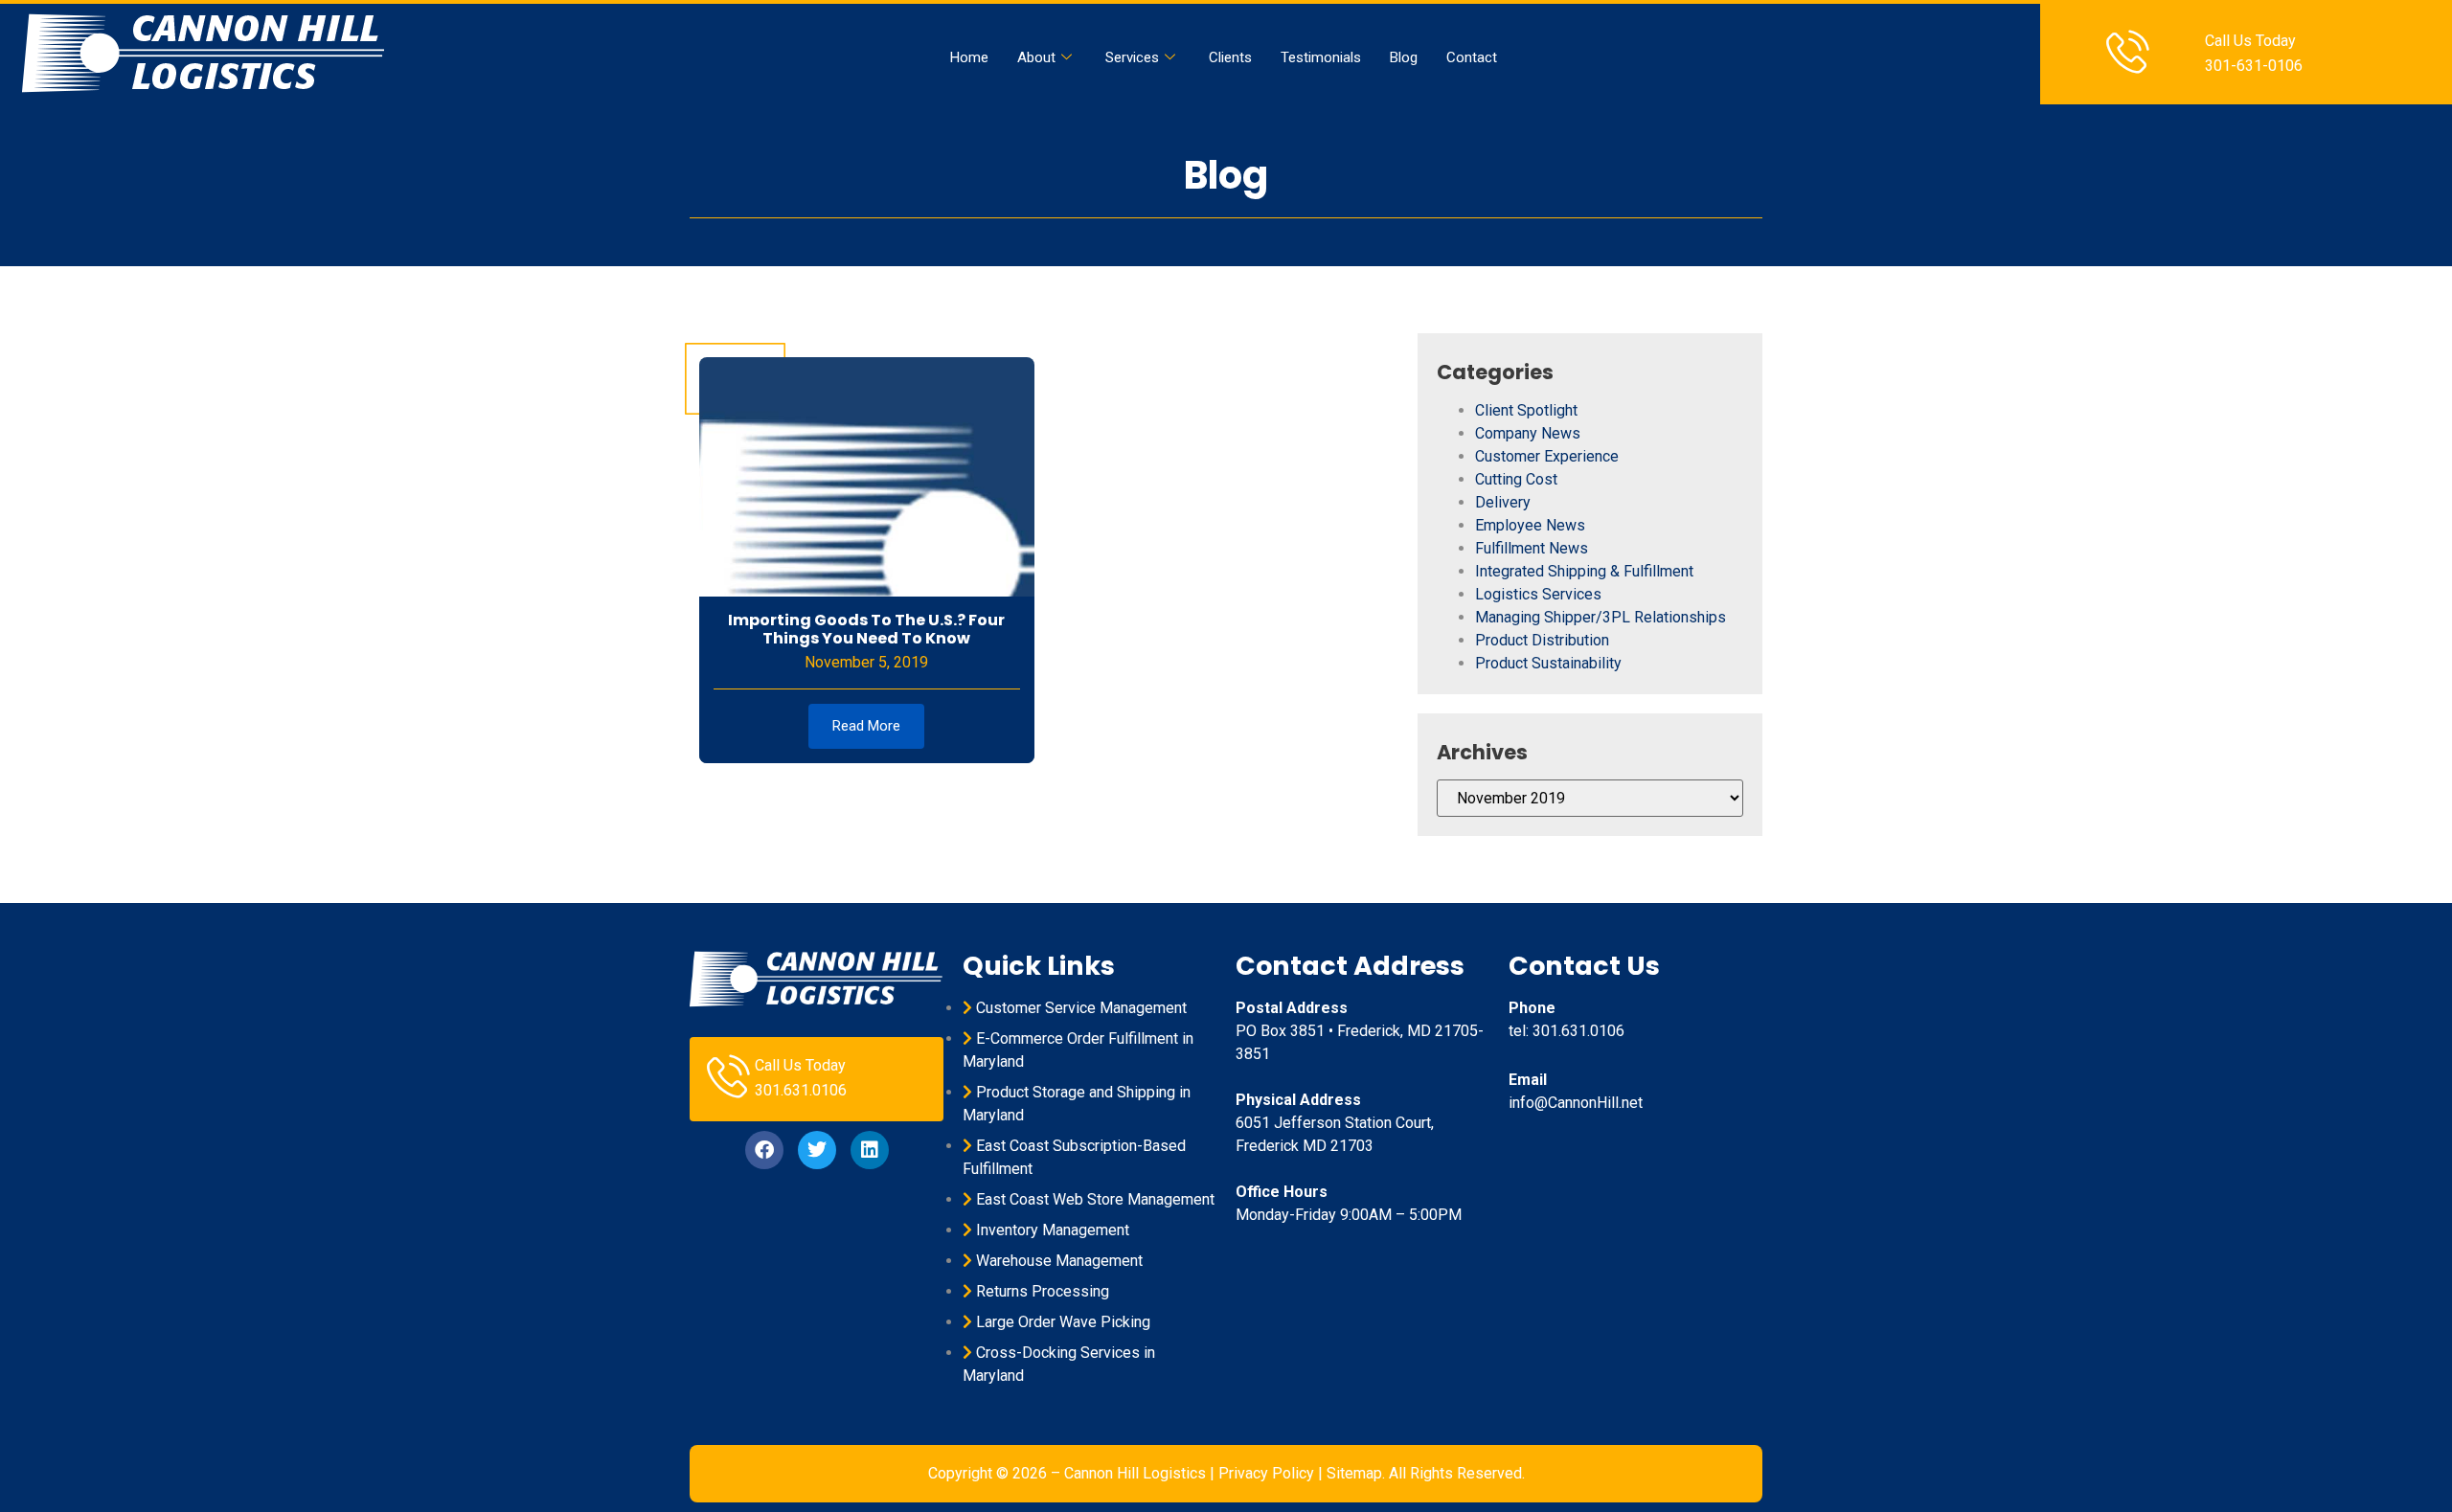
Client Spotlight (1526, 410)
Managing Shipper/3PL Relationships (1601, 617)
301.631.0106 (801, 1090)
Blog (1404, 57)
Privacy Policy (1266, 1473)
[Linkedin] (870, 1150)
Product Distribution (1542, 640)
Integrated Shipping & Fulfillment (1584, 571)
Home (969, 57)
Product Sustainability (1548, 663)
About (1036, 57)
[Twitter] (817, 1150)
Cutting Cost (1516, 479)
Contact (1472, 57)
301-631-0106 (2254, 66)
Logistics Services (1538, 594)
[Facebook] (764, 1150)
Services (1132, 57)
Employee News (1530, 525)
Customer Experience (1547, 456)
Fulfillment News (1532, 548)
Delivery (1503, 502)
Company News (1528, 433)
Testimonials (1321, 57)
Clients (1230, 57)
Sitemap (1354, 1473)
